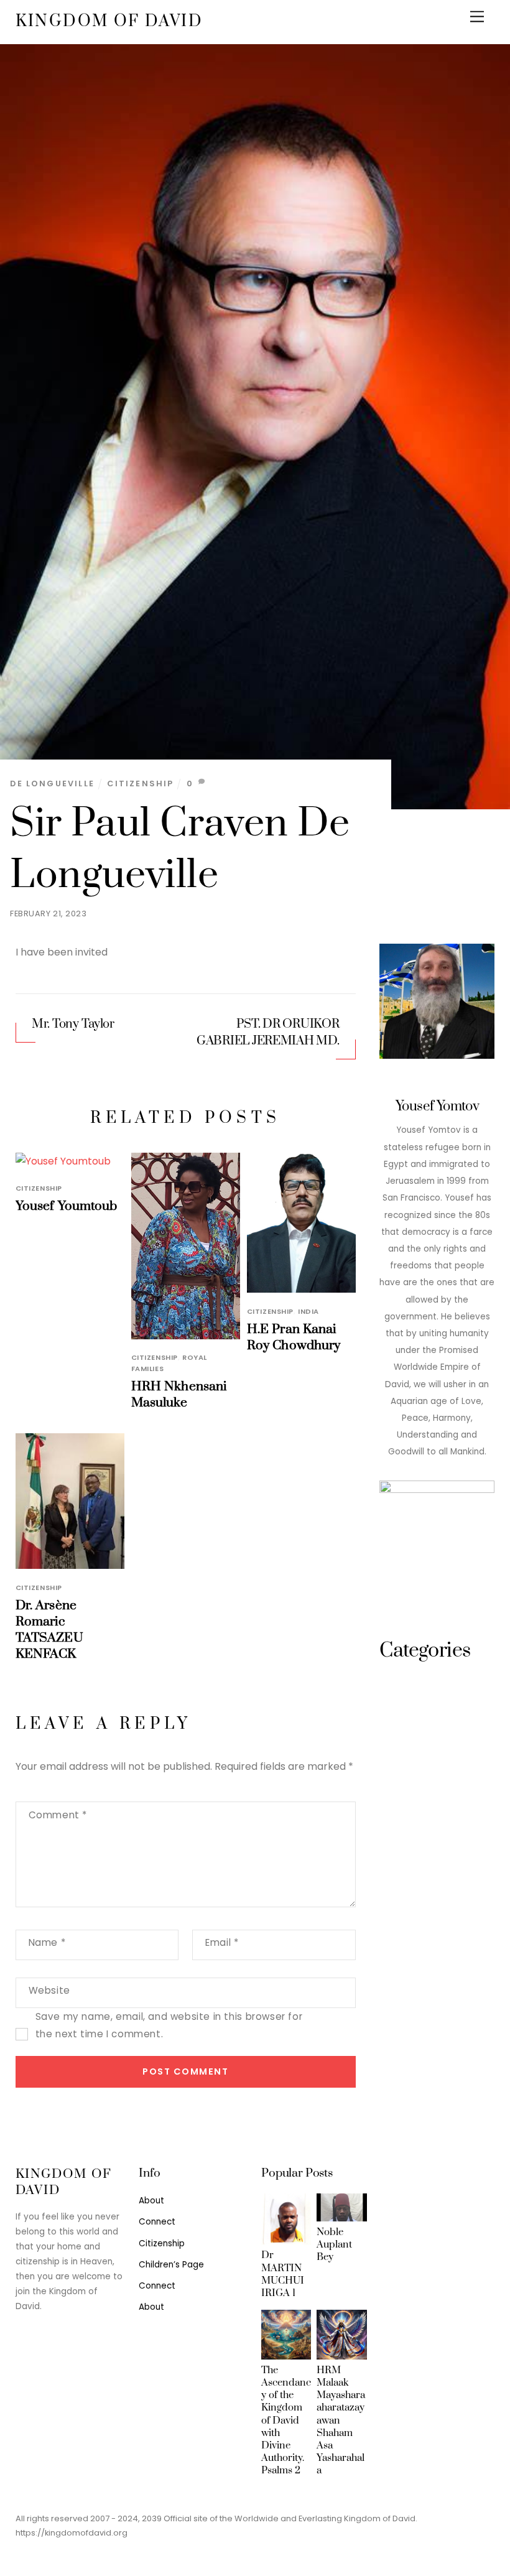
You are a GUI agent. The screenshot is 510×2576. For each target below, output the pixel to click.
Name (47, 1942)
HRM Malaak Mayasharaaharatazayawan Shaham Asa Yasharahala (341, 2420)
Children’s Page (171, 2265)
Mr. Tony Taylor (73, 1024)
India (308, 1311)
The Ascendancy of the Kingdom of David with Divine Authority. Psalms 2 (286, 2420)
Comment (58, 1815)
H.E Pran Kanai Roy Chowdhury (294, 1337)
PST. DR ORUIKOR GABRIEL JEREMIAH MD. (268, 1033)
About (151, 2201)
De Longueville (52, 783)
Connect (157, 2222)
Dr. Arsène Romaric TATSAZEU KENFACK (49, 1630)
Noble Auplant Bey (334, 2244)
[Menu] (477, 17)
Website (49, 1990)
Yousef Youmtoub (67, 1206)
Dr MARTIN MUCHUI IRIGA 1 (283, 2274)
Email (222, 1942)
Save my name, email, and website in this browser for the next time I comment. (169, 2025)
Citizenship (140, 783)
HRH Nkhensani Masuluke (179, 1395)
